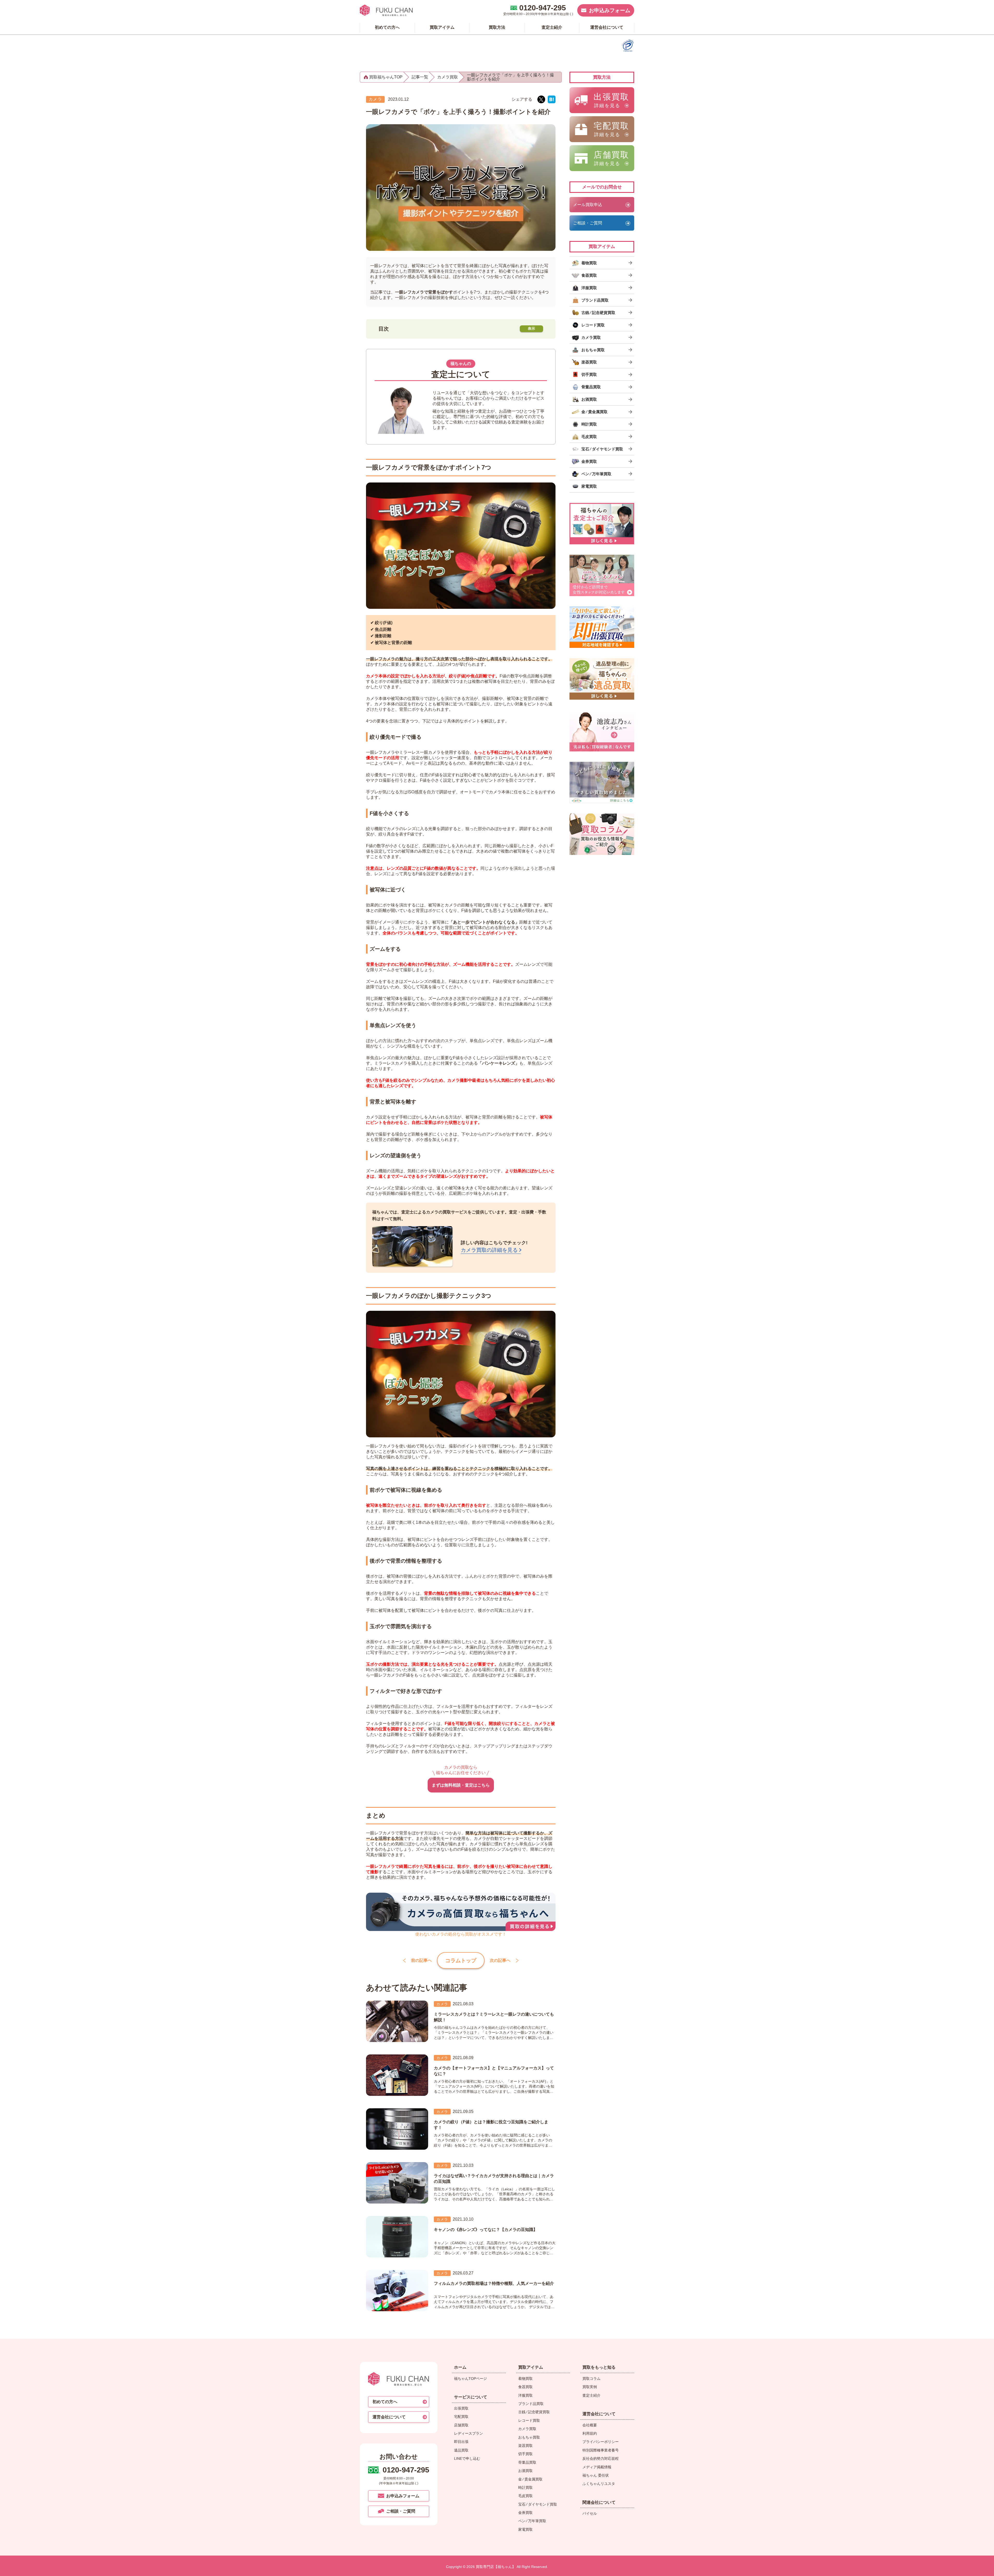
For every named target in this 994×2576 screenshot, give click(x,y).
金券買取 (525, 2513)
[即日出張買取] (602, 627)
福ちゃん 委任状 (596, 2475)
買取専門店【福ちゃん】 (495, 2567)
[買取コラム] (602, 834)
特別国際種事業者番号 (601, 2450)
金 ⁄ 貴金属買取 (530, 2479)
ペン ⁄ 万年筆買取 (532, 2521)
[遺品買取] (602, 679)
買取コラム (591, 2379)
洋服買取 (525, 2395)
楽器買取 (525, 2446)
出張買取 (461, 2408)
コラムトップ (461, 1960)
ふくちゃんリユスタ (599, 2484)
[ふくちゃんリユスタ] (602, 782)
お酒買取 (525, 2471)
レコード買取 (529, 2420)
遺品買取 (461, 2450)
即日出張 (461, 2442)
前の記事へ (421, 1960)
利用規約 (590, 2433)
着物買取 (525, 2379)
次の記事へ (500, 1960)
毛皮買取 (525, 2496)
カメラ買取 (527, 2429)
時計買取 (525, 2487)
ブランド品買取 (531, 2404)
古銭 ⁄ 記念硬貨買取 (534, 2412)
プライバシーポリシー (601, 2442)
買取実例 (590, 2387)
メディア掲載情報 (597, 2467)
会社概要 (590, 2425)
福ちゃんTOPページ (470, 2379)
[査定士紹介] (602, 524)
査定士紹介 (591, 2395)
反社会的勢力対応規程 (601, 2458)
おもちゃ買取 (529, 2437)
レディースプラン (469, 2433)
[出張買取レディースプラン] (602, 575)
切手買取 (525, 2454)
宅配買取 (461, 2417)
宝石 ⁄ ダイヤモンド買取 (538, 2504)
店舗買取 (461, 2425)
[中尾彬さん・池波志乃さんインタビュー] (602, 731)
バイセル (590, 2513)
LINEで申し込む (467, 2458)
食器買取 (525, 2387)
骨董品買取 (527, 2462)
